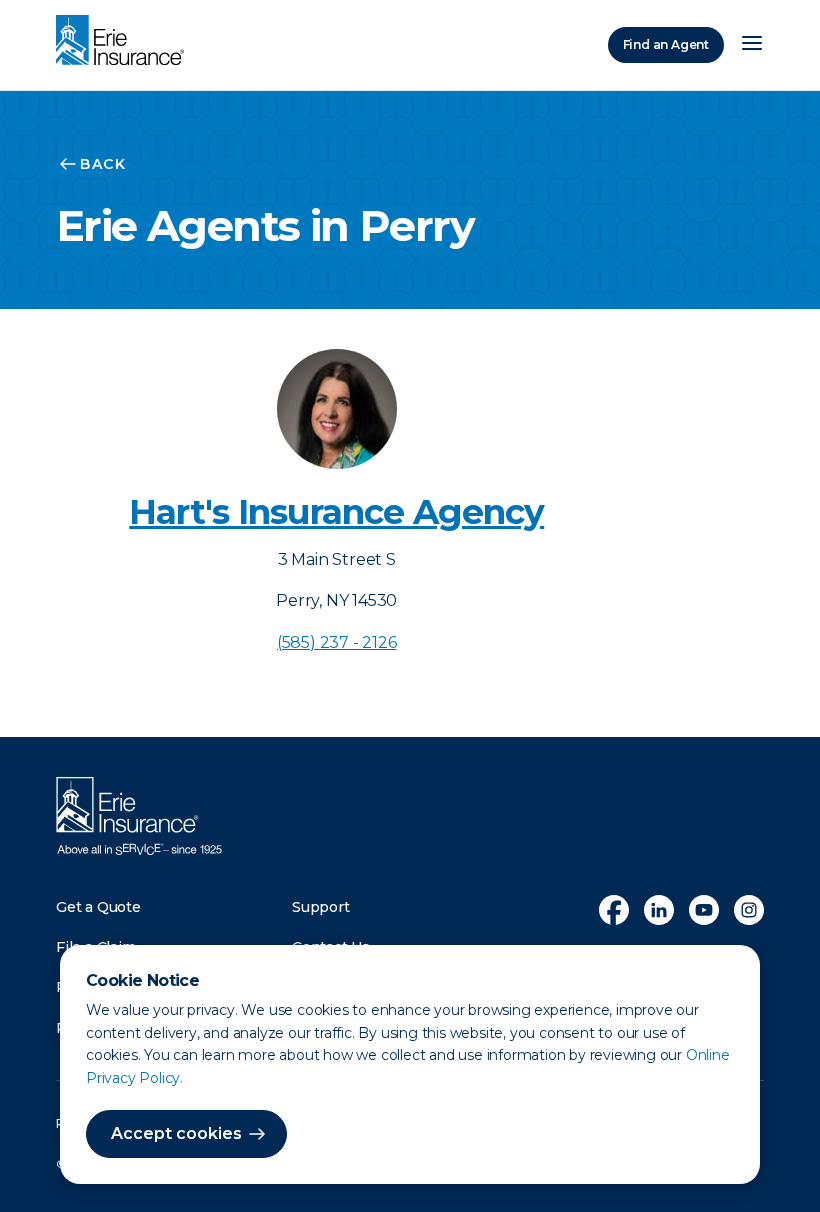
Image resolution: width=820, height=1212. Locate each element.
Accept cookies (176, 1133)
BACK (103, 164)
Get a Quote (98, 907)
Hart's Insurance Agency (336, 512)
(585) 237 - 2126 (337, 642)
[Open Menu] (752, 45)
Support (321, 907)
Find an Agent (666, 44)
